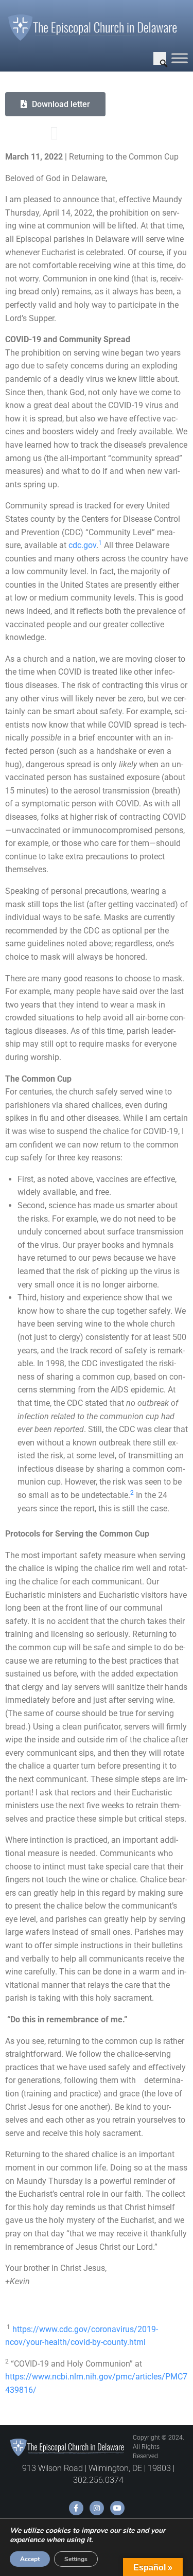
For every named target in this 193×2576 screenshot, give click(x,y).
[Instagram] (97, 2508)
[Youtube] (117, 2508)
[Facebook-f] (76, 2508)
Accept (30, 2559)
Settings (76, 2559)
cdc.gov (82, 545)
